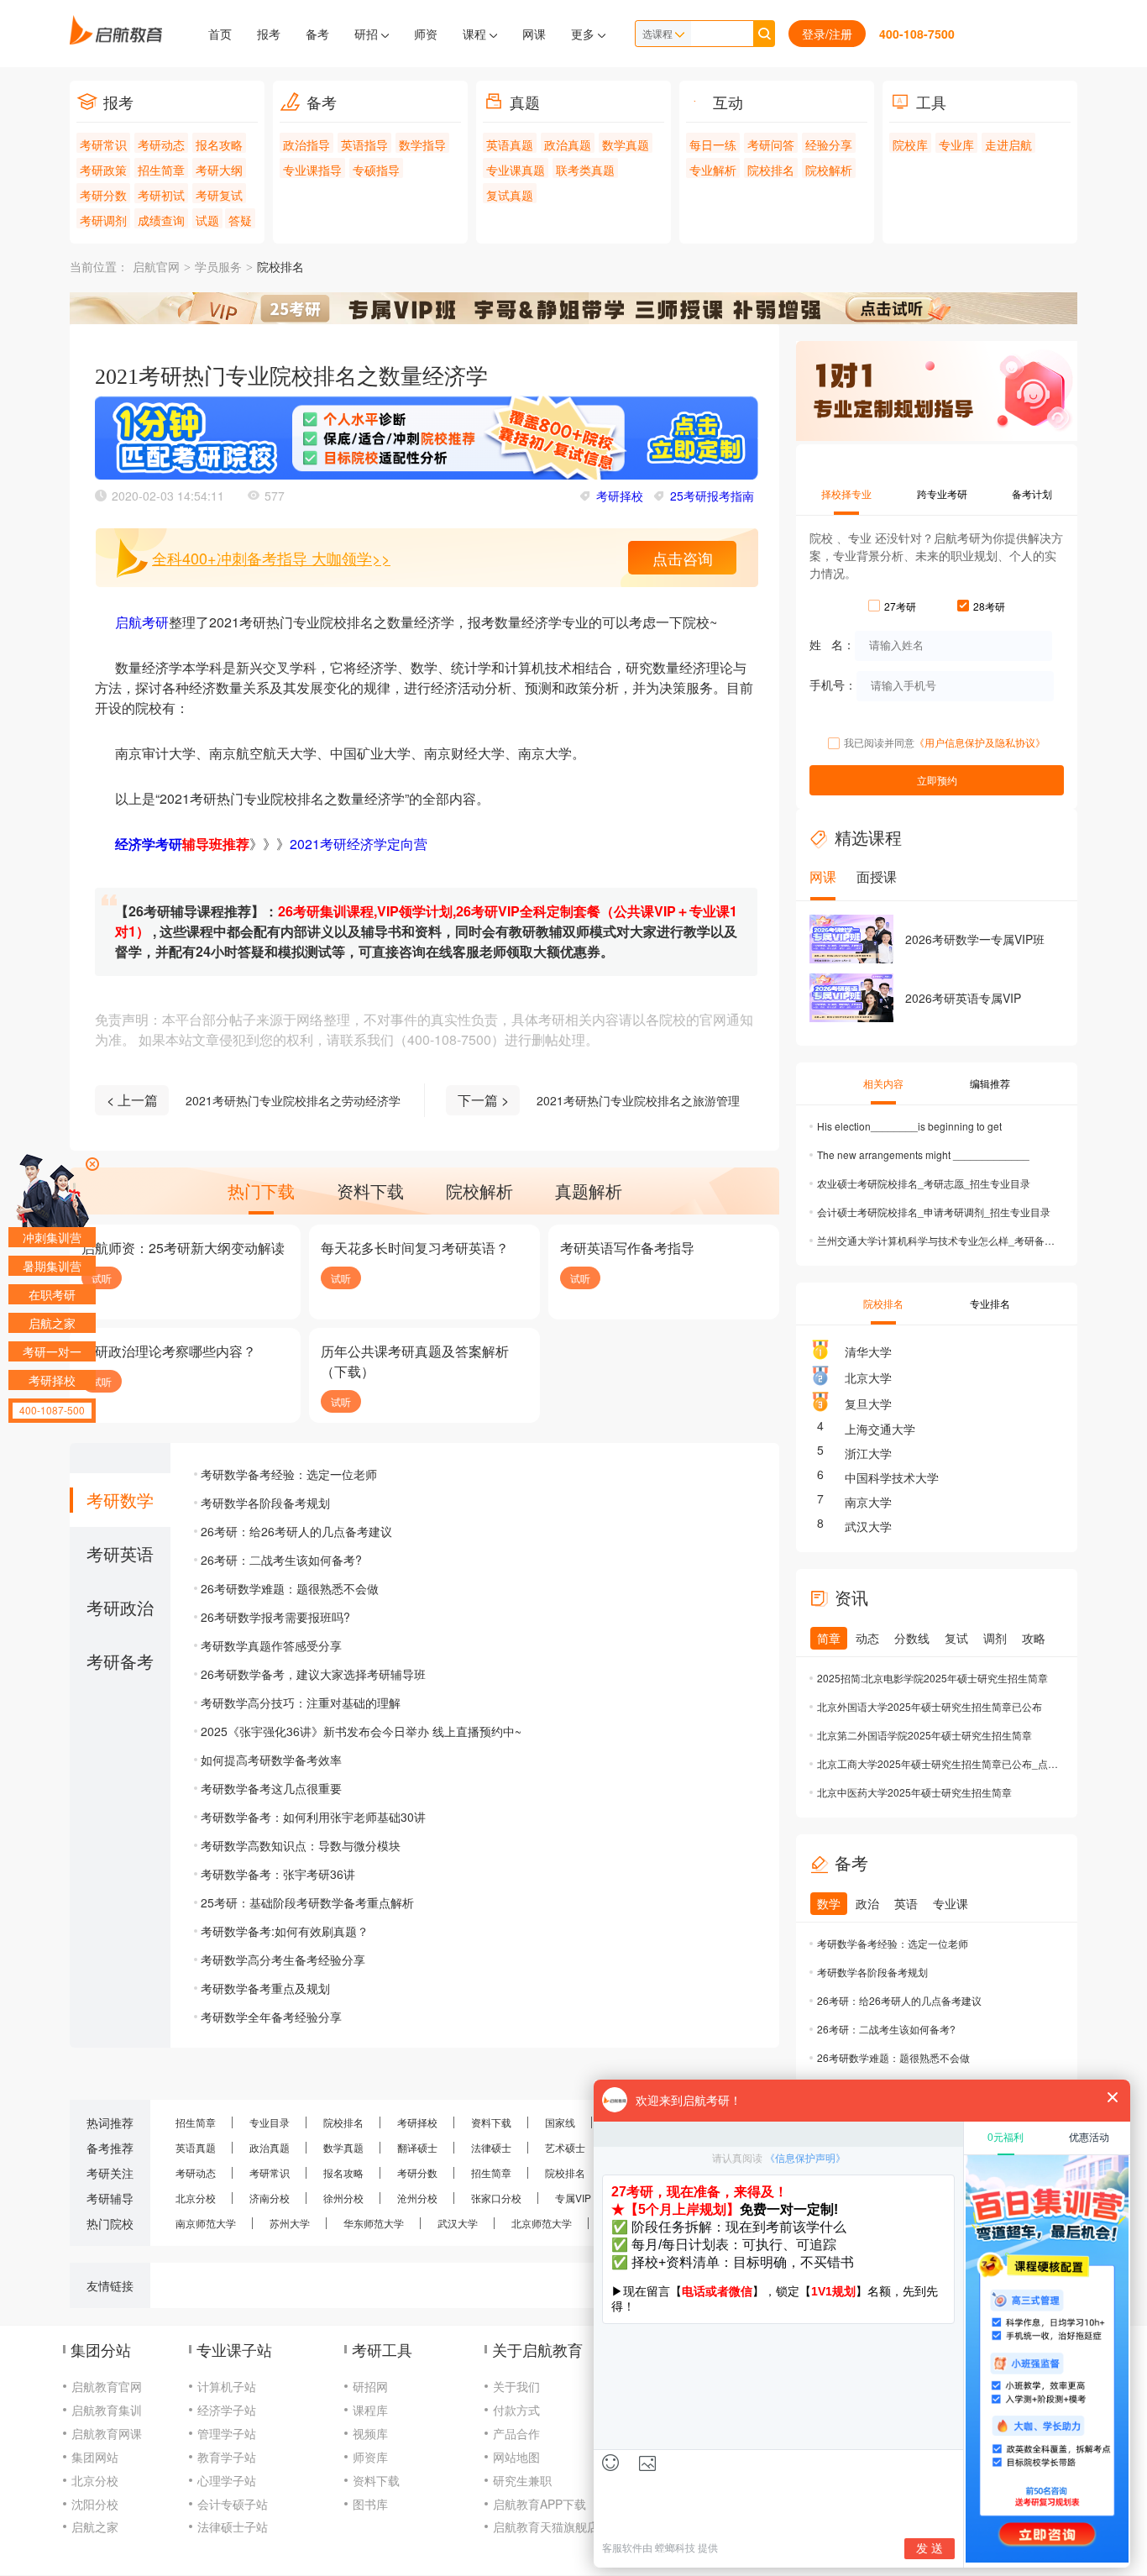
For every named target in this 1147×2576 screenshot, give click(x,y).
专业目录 (270, 2122)
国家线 (560, 2122)
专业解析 (713, 170)
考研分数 (103, 195)
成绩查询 (161, 220)
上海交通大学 (880, 1429)
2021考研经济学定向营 (359, 844)
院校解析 (829, 170)
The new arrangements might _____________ (923, 1154)
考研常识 (103, 144)
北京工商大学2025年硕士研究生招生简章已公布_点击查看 (939, 1763)
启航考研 (142, 622)
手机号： (833, 684)
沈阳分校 (95, 2504)
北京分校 (196, 2198)
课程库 (370, 2410)
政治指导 (306, 144)
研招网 (370, 2386)
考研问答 (771, 144)
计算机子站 (227, 2386)
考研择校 (620, 496)
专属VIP (573, 2198)
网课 (534, 34)
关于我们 (516, 2386)
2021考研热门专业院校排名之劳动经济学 (293, 1100)
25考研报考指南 (712, 496)
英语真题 (510, 144)
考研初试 (161, 195)
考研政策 (103, 170)
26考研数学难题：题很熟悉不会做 (290, 1588)
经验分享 (829, 144)
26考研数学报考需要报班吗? (275, 1617)
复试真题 (510, 195)
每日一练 (713, 144)
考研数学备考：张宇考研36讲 (278, 1874)
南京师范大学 (206, 2223)
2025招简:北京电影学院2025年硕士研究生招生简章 (932, 1678)
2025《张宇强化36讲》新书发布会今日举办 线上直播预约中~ (361, 1731)
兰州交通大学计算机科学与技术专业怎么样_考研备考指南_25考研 (939, 1240)
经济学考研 (149, 844)
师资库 (370, 2457)
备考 (317, 34)
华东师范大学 (374, 2223)
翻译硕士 (417, 2147)
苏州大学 (290, 2223)
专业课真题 (516, 170)
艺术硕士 (565, 2147)
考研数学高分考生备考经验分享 (283, 1960)
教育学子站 (227, 2457)
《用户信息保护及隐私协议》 (980, 742)
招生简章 (161, 170)
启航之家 (95, 2526)
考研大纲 (219, 170)
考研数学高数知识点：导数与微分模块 (301, 1845)
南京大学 (868, 1502)
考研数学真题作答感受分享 (271, 1645)
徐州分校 (343, 2198)
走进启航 (1008, 144)
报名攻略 (219, 144)
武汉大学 (868, 1526)
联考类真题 (585, 170)
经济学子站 (227, 2410)
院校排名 (771, 170)
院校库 (910, 144)
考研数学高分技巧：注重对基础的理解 (301, 1702)
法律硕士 (491, 2147)
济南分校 (270, 2198)
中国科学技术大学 (892, 1477)
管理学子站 (227, 2433)
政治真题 (568, 144)
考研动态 (161, 144)
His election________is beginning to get (909, 1126)
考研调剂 (103, 220)
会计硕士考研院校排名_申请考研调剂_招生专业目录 (934, 1212)
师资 (426, 34)
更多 (584, 34)
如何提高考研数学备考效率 (271, 1760)
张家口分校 (496, 2198)
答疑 (240, 220)
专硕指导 (376, 170)
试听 (102, 1278)
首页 (220, 34)
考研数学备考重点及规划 (265, 1988)
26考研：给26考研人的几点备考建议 (296, 1531)
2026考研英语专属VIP (963, 998)
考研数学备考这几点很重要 (271, 1788)
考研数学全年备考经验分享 (271, 2017)
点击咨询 (683, 558)
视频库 (370, 2433)
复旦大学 (868, 1403)
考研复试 (219, 195)
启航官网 (156, 268)
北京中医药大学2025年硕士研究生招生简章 (914, 1792)
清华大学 (868, 1351)
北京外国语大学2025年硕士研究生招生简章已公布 (930, 1706)
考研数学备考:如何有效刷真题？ (285, 1931)
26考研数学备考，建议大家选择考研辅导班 (313, 1674)
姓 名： (832, 643)
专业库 (956, 144)
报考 (269, 34)
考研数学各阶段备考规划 (265, 1503)
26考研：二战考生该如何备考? (281, 1560)
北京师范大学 (542, 2223)
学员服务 (218, 268)
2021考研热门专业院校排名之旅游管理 (638, 1100)
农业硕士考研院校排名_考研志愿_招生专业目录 (924, 1183)
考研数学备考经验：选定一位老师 (289, 1474)
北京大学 (868, 1377)
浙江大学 (868, 1453)
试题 (207, 220)
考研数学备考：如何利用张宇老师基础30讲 (313, 1817)
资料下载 (491, 2122)
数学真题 (626, 144)
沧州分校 (417, 2198)
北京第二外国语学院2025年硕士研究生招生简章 (924, 1735)
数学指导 (422, 144)
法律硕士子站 (233, 2526)
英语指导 (364, 144)
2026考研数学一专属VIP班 (975, 939)
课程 (476, 34)
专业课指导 (312, 170)
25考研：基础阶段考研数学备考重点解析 (307, 1902)
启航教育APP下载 (539, 2504)
